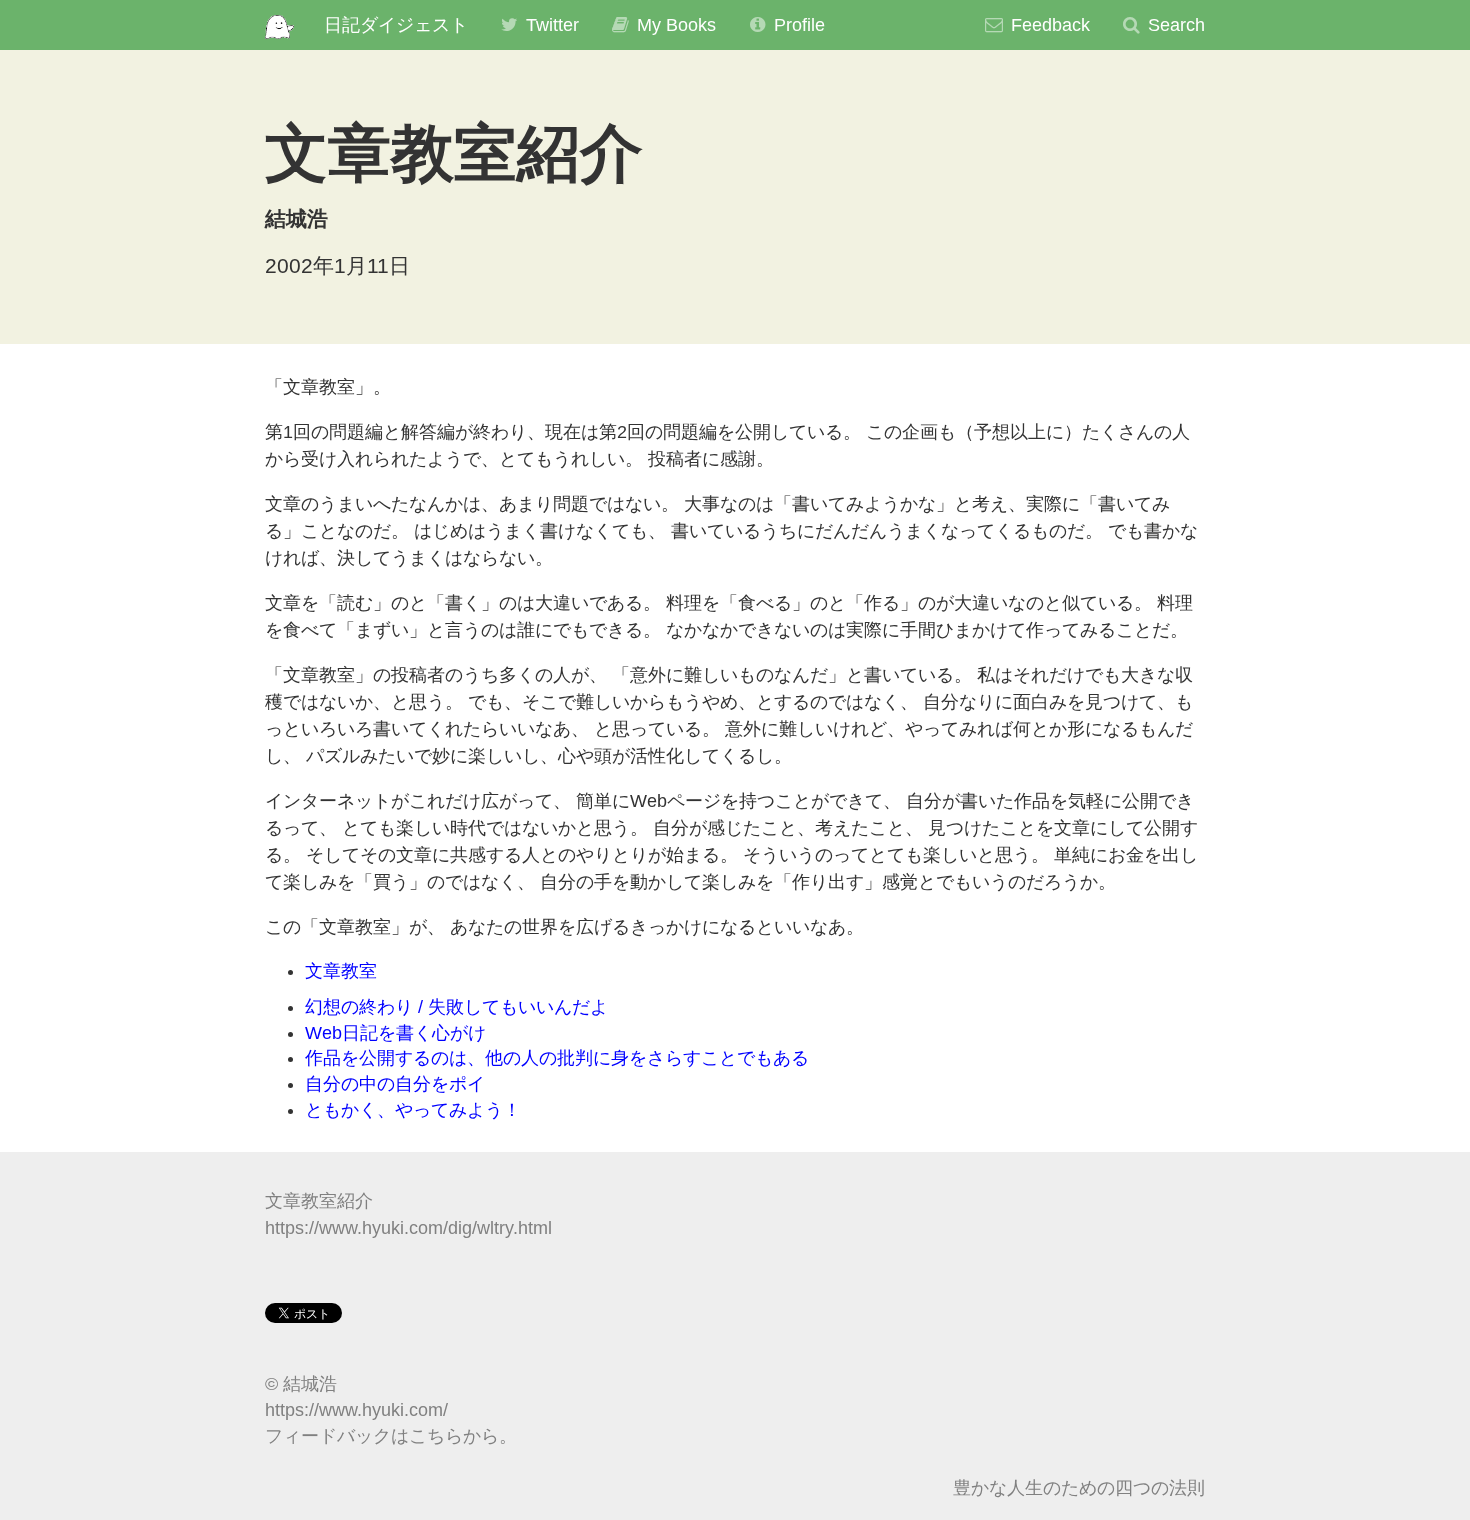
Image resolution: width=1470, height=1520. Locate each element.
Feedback (1048, 25)
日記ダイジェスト (396, 25)
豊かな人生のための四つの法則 (1079, 1488)
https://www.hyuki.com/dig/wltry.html (408, 1228)
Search (1174, 25)
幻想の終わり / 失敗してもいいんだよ (456, 1007)
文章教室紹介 (319, 1201)
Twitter (550, 25)
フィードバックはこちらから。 (391, 1436)
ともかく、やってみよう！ (413, 1110)
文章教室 (341, 971)
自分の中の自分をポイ (395, 1084)
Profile (797, 25)
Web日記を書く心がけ (395, 1033)
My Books (674, 25)
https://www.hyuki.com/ (356, 1410)
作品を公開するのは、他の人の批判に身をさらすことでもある (557, 1058)
